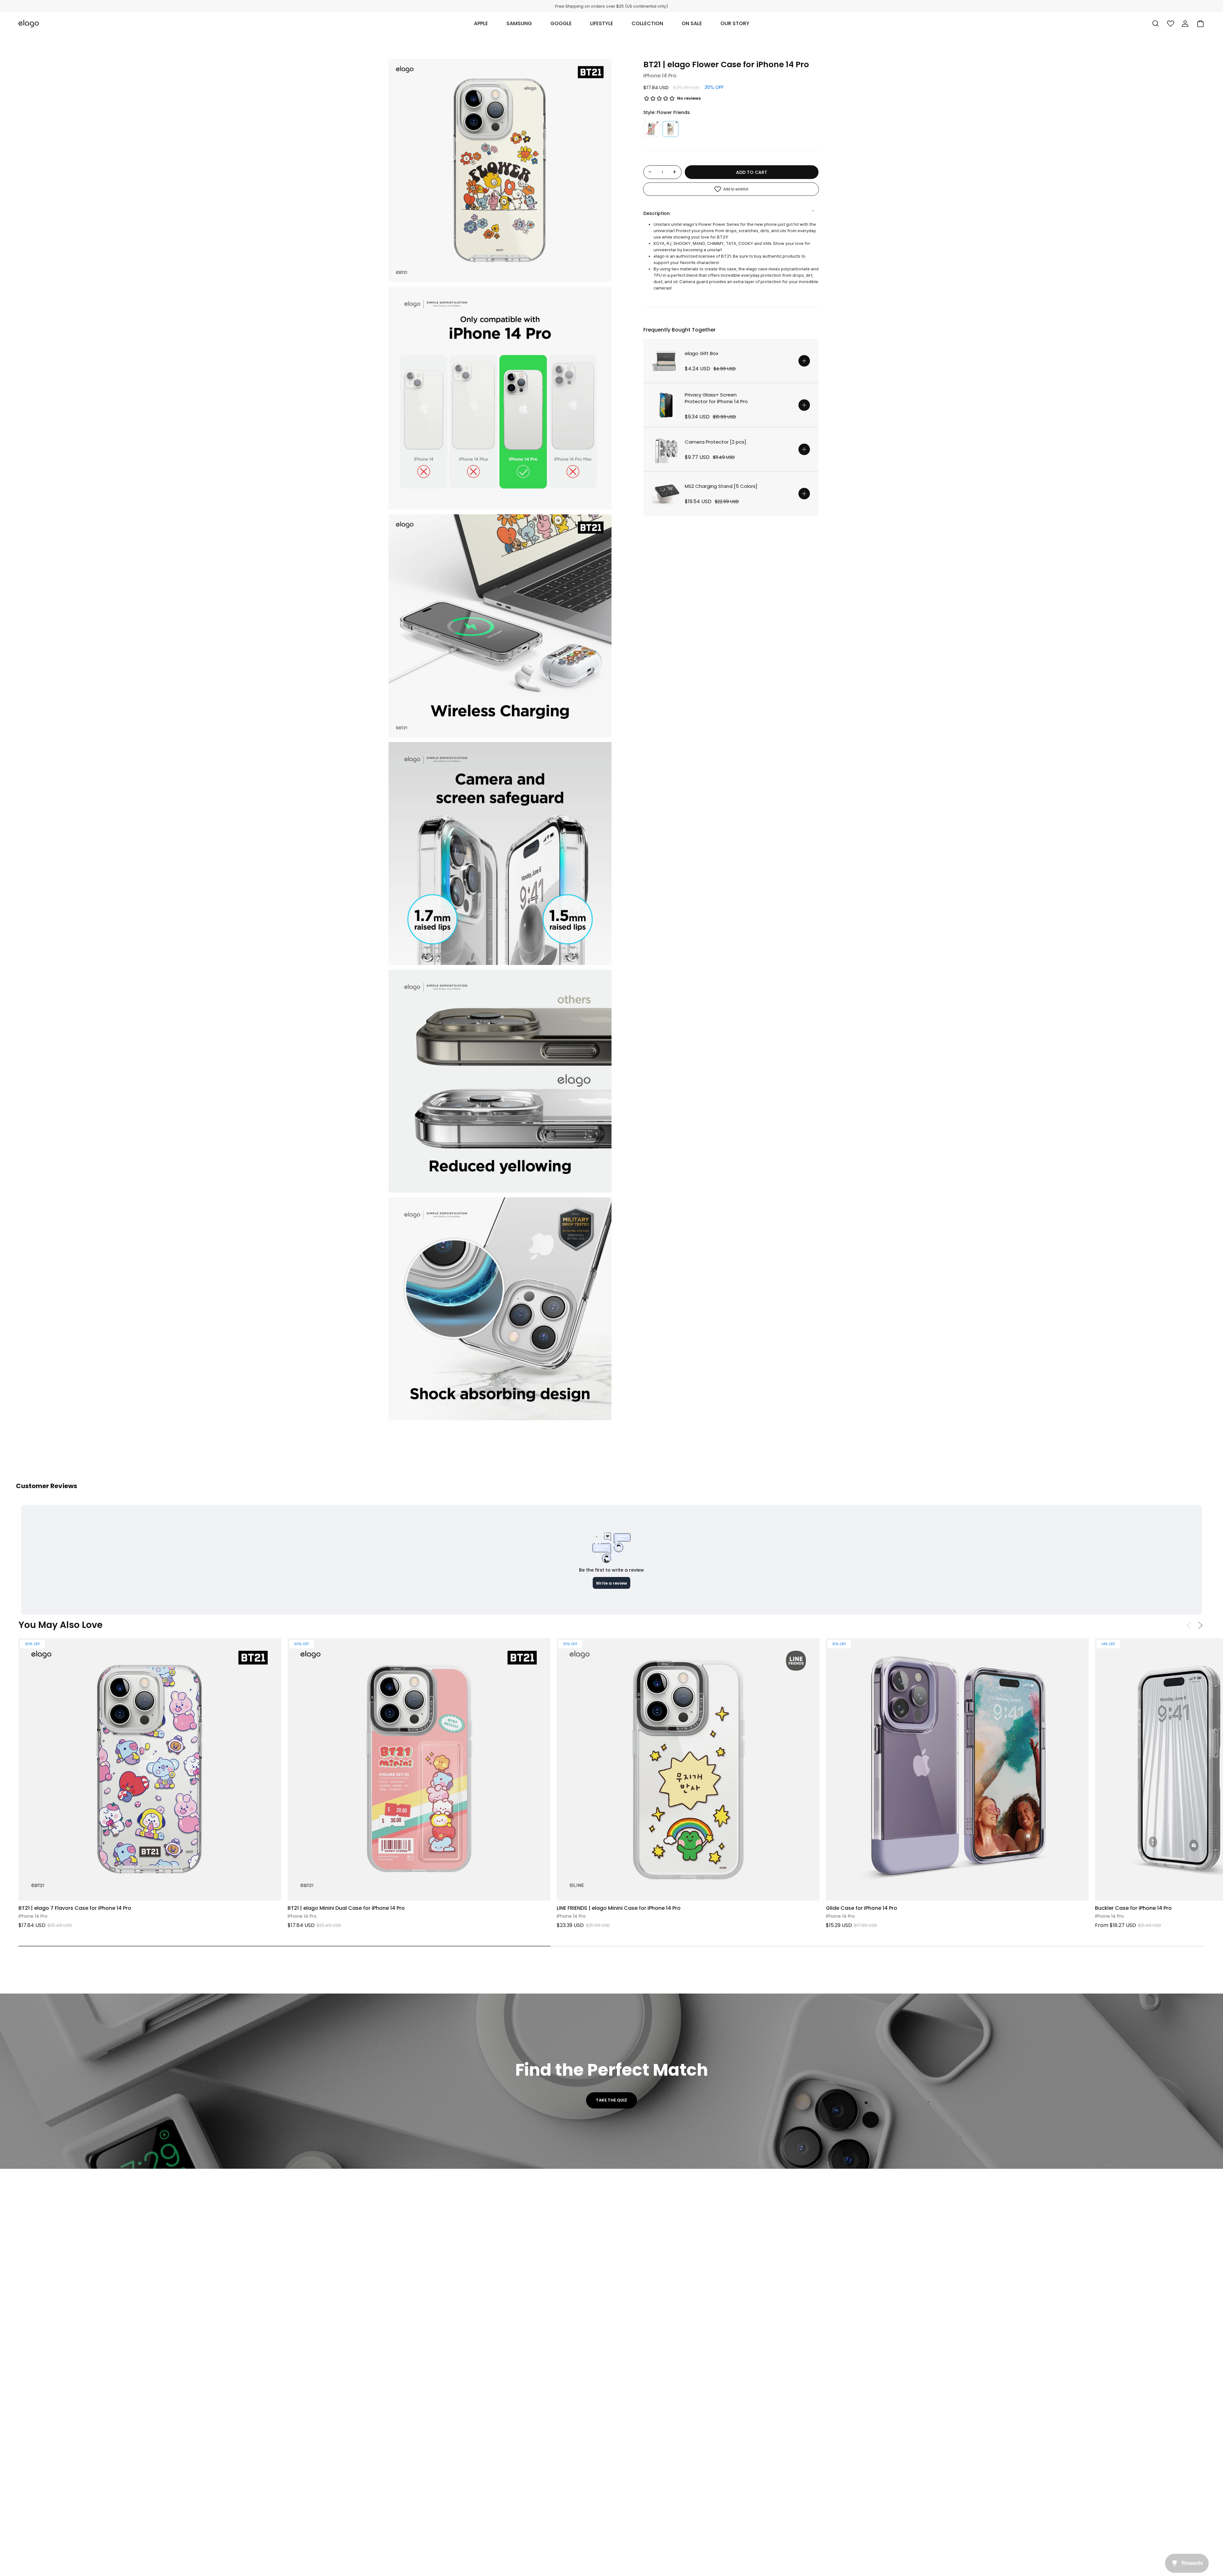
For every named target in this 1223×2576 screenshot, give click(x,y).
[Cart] (1200, 24)
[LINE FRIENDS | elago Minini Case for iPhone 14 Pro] (688, 1770)
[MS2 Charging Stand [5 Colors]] (666, 494)
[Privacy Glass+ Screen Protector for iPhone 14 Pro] (666, 405)
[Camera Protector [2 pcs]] (666, 449)
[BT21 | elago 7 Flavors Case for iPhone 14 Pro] (150, 1770)
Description (657, 213)
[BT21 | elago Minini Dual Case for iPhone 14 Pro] (419, 1770)
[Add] (804, 361)
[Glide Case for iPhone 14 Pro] (957, 1770)
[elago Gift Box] (666, 361)
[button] (481, 24)
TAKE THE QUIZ (611, 2100)
